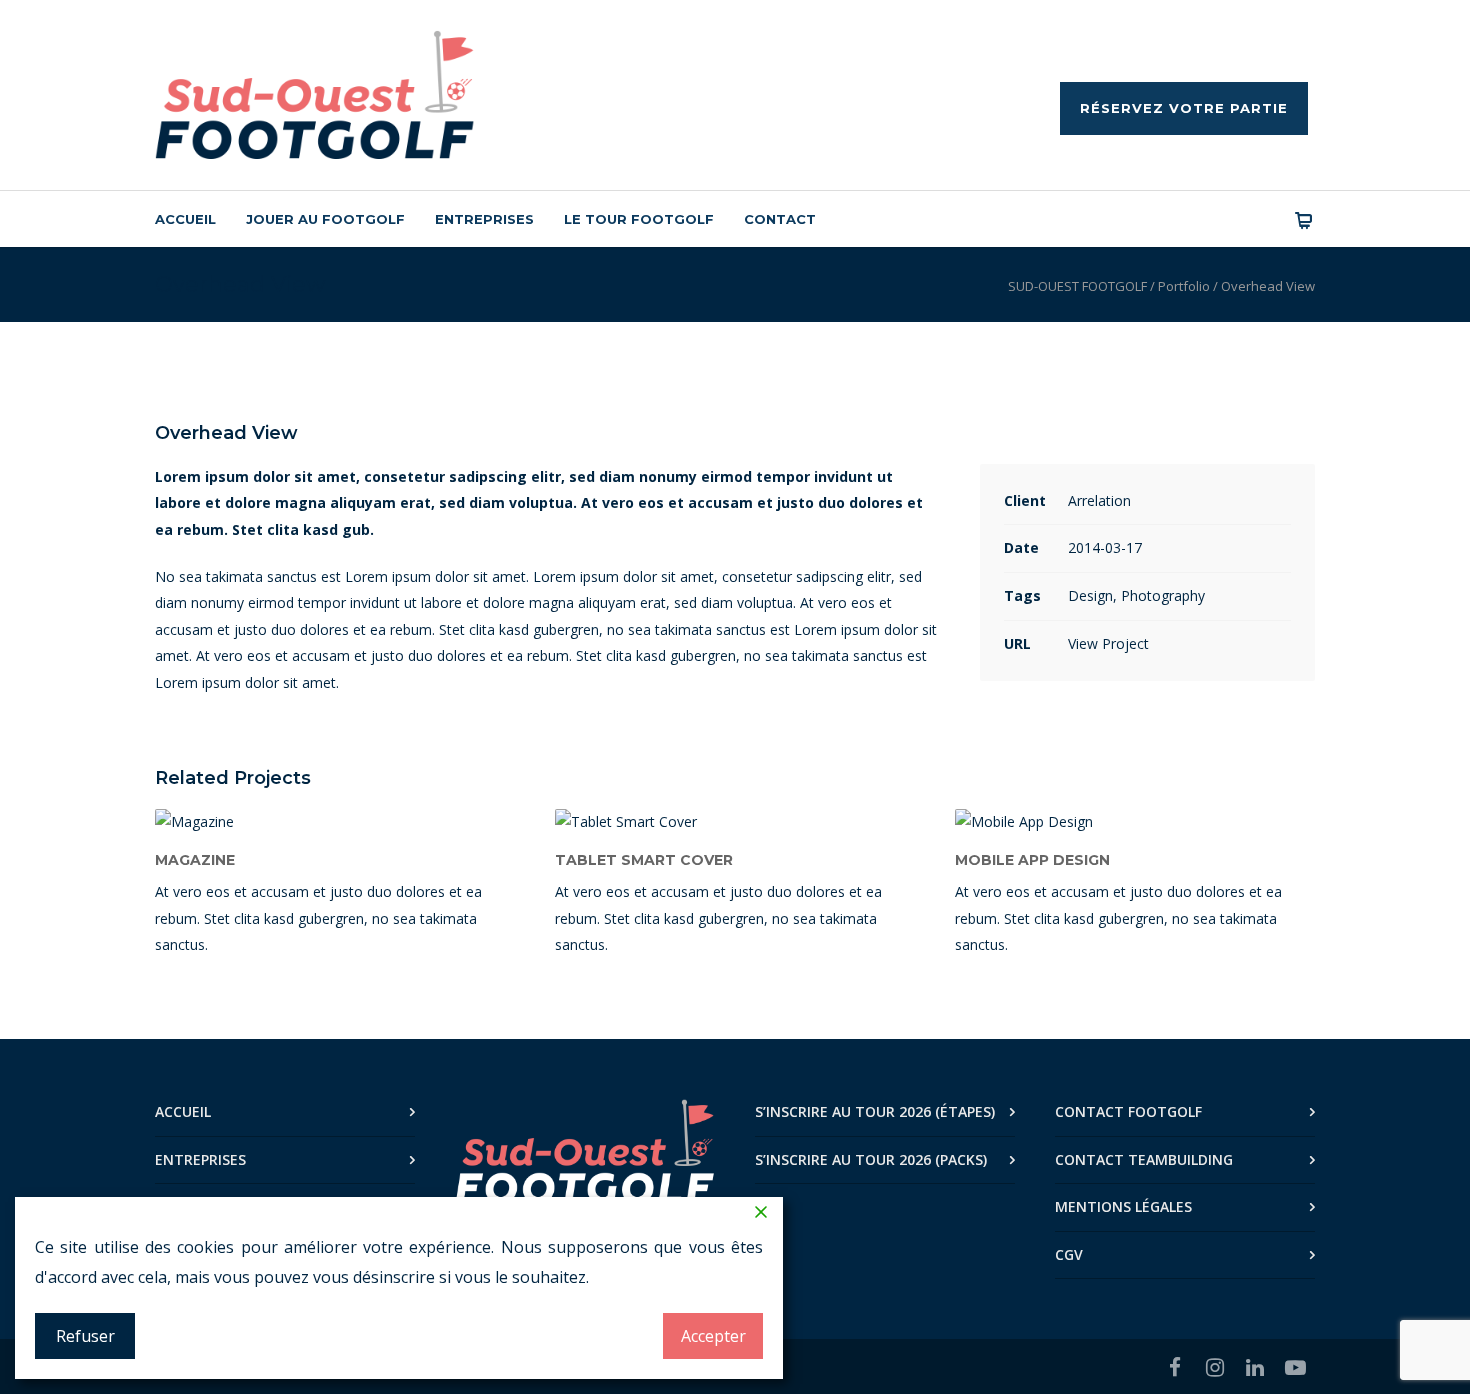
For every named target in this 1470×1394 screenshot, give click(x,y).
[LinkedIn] (1255, 1367)
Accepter (713, 1336)
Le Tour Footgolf (639, 219)
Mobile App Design (1032, 860)
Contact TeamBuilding (1144, 1159)
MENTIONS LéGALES (1123, 1206)
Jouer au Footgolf (325, 219)
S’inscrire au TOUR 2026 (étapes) (875, 1111)
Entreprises (484, 219)
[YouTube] (1295, 1367)
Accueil (185, 219)
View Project (1108, 643)
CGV (1069, 1254)
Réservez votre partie (1184, 108)
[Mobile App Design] (1135, 822)
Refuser (85, 1336)
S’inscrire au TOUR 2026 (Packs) (871, 1159)
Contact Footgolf (1128, 1111)
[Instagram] (1215, 1367)
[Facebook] (1175, 1367)
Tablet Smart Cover (644, 860)
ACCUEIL (183, 1111)
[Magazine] (335, 822)
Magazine (195, 860)
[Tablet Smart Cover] (735, 822)
